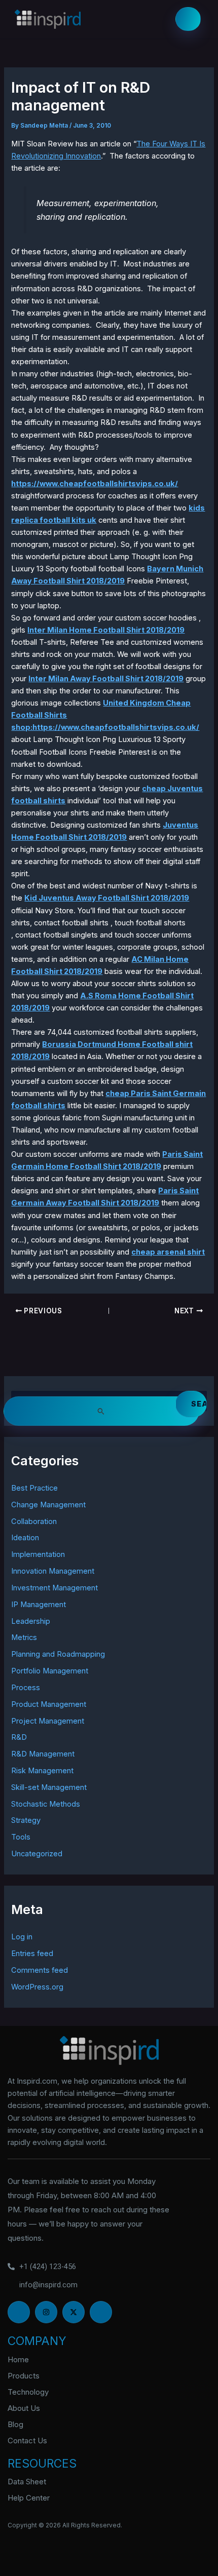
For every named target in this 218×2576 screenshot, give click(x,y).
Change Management (48, 1505)
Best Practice (34, 1488)
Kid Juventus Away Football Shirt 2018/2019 (107, 898)
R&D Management (43, 1754)
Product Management (49, 1704)
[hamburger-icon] (188, 19)
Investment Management (55, 1588)
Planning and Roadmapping (58, 1654)
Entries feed (32, 1954)
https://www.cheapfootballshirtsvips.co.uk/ (95, 484)
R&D (19, 1737)
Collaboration (34, 1521)
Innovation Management (53, 1571)
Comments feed (40, 1970)
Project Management (48, 1721)
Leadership (31, 1621)
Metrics (24, 1637)
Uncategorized (37, 1854)
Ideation (25, 1538)
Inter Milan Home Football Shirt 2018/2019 (106, 630)
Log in (22, 1937)
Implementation (38, 1554)
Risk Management (42, 1771)
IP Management (39, 1605)
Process (26, 1688)
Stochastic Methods (46, 1804)
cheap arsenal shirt (168, 1252)
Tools (21, 1837)
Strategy (26, 1820)
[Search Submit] (101, 1411)
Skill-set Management (49, 1787)
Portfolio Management (50, 1671)
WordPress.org (37, 1987)
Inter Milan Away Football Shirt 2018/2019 (106, 679)
